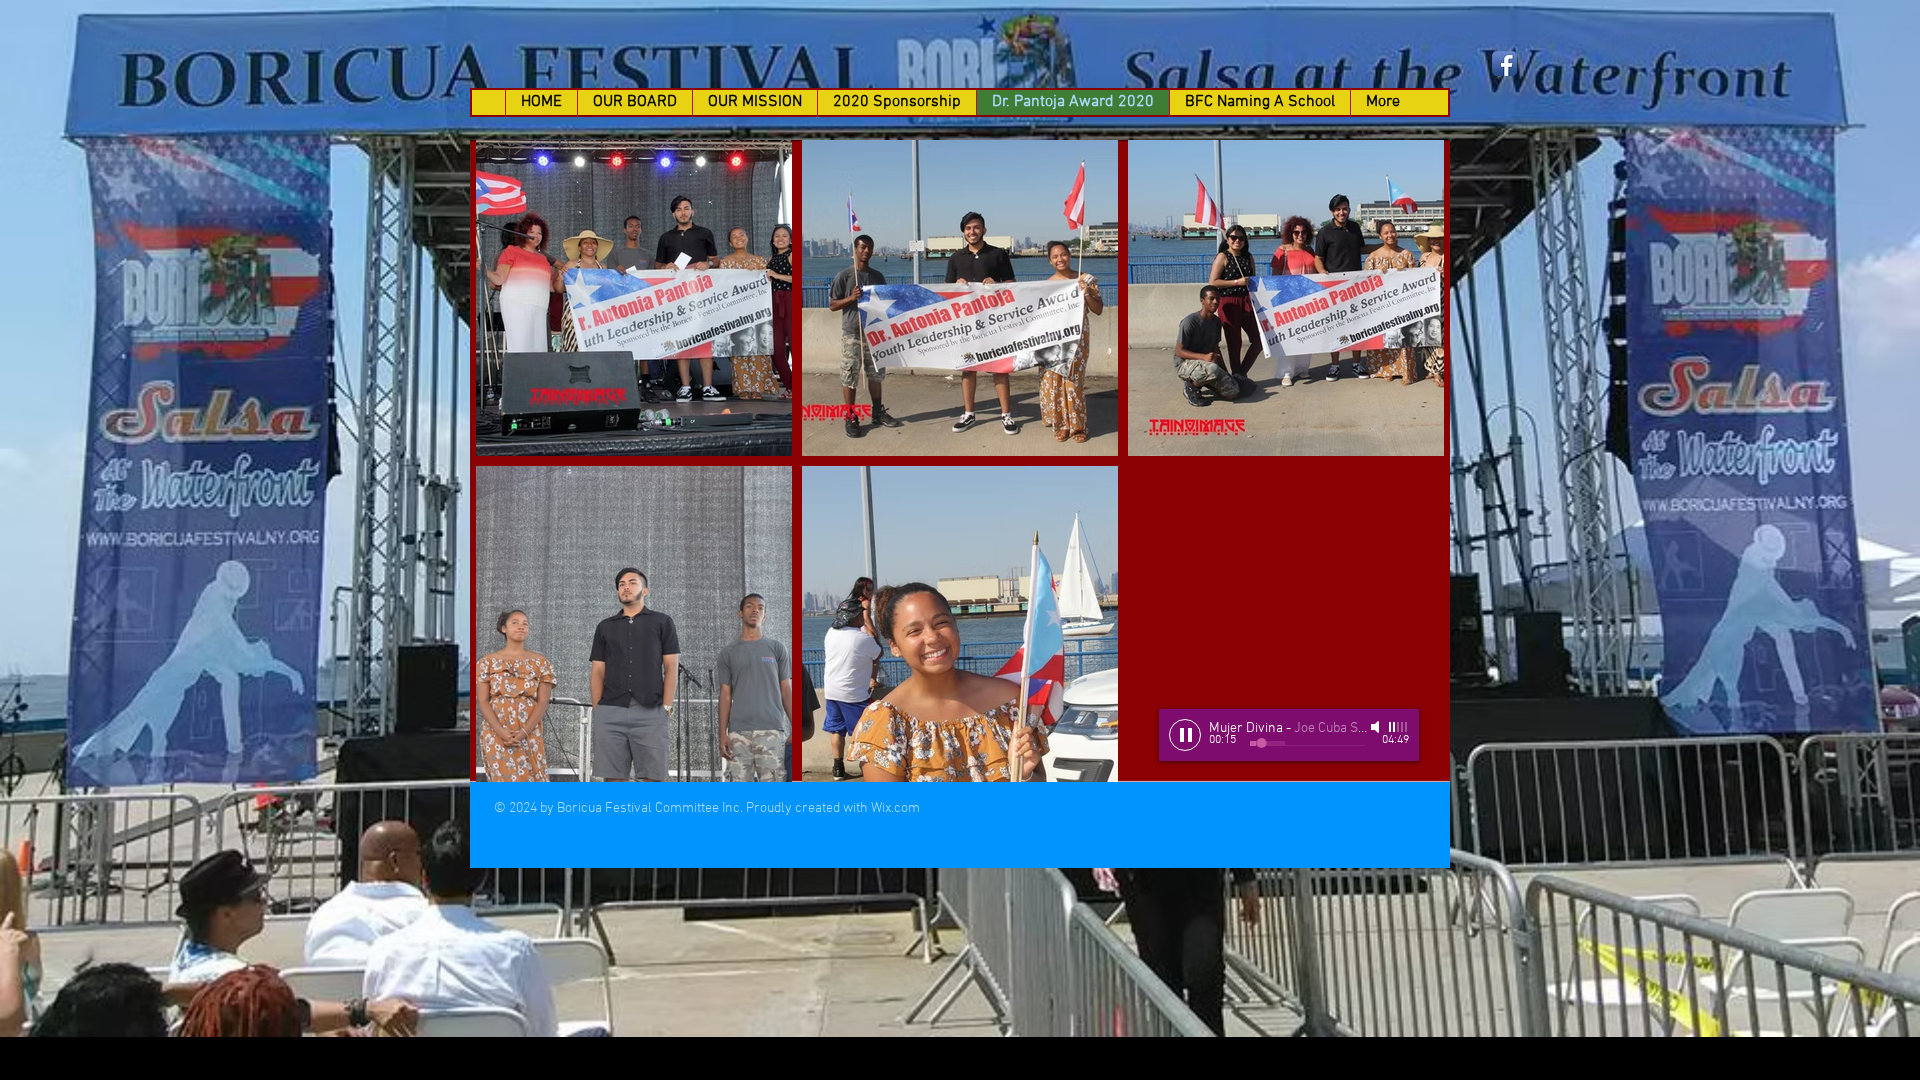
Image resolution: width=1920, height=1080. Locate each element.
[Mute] (1377, 727)
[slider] (1399, 727)
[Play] (1185, 735)
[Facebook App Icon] (1504, 63)
